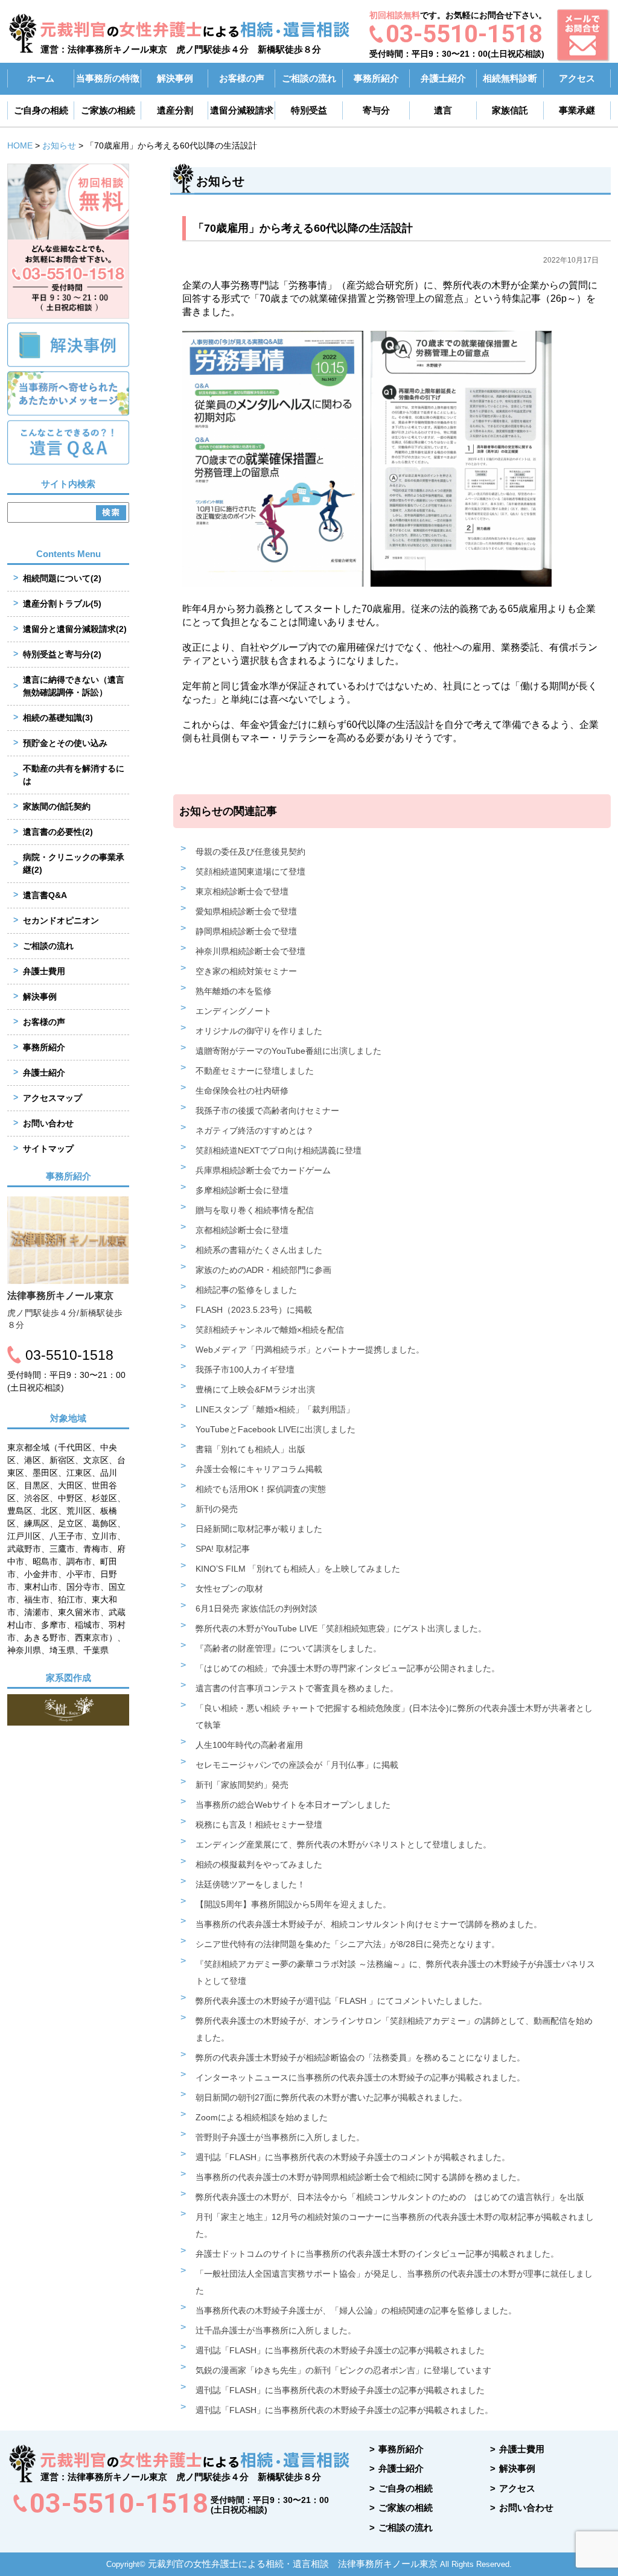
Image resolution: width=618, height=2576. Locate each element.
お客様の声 (242, 78)
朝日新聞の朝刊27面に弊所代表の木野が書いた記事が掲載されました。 (331, 2097)
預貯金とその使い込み (65, 743)
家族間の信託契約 (57, 806)
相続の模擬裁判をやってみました (259, 1864)
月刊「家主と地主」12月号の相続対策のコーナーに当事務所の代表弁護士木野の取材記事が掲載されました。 (395, 2225)
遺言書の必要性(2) (58, 832)
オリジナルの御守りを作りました (259, 1031)
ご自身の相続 (41, 110)
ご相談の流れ (309, 78)
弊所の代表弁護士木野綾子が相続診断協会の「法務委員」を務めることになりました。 (360, 2058)
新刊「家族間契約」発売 (242, 1785)
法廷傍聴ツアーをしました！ (250, 1884)
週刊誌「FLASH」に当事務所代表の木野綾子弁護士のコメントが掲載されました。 (353, 2157)
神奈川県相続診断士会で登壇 (250, 951)
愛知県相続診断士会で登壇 (246, 911)
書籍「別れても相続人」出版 (250, 1449)
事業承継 (577, 110)
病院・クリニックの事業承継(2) (74, 863)
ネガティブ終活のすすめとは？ (255, 1130)
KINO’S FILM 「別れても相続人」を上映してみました (298, 1569)
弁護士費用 (44, 971)
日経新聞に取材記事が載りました (259, 1529)
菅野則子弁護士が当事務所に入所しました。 (280, 2137)
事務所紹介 (376, 78)
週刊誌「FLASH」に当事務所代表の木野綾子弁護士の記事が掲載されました (340, 2350)
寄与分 (376, 110)
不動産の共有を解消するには (74, 775)
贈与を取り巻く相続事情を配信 (255, 1210)
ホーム (41, 78)
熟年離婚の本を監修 (234, 991)
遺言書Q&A (45, 895)
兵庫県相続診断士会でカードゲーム (263, 1170)
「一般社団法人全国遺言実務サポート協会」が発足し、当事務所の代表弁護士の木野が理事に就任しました (394, 2282)
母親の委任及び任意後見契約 (250, 852)
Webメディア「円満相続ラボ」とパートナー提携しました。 (310, 1350)
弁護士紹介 (443, 78)
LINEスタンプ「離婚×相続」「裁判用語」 (275, 1409)
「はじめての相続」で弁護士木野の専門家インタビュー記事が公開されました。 (348, 1668)
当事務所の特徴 (108, 78)
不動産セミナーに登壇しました (255, 1071)
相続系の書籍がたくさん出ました (259, 1250)
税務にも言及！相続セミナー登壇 (259, 1825)
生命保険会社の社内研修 (242, 1091)
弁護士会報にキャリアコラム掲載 (259, 1469)
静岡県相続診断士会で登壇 (246, 931)
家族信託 (510, 110)
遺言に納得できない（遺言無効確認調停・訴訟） (74, 686)
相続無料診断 (510, 78)
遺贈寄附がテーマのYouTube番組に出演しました (288, 1051)
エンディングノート (234, 1011)
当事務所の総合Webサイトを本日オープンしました (293, 1805)
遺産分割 (175, 110)
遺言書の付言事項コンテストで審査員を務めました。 (297, 1688)
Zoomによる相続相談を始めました (262, 2117)
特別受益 (309, 110)
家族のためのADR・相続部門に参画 (263, 1270)
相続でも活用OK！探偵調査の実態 (261, 1489)
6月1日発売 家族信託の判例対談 (256, 1608)
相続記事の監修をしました (246, 1290)
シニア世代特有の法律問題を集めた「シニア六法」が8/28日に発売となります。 (348, 1944)
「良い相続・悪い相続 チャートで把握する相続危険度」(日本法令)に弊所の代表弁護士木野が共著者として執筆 (394, 1717)
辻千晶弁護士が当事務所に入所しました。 (276, 2330)
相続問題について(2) (62, 578)
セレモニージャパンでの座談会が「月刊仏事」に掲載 (297, 1765)
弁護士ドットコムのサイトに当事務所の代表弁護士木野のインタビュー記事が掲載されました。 (377, 2254)
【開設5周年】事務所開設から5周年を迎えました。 (293, 1904)
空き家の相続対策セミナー (246, 971)
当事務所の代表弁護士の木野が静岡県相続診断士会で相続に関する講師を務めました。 (360, 2177)
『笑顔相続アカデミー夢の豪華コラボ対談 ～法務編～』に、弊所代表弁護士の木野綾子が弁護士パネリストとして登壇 (395, 1972)
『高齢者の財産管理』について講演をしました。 (288, 1648)
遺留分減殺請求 (242, 110)
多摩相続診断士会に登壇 (242, 1190)
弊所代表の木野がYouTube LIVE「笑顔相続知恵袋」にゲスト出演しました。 (341, 1628)
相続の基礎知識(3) (58, 718)
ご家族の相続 (108, 110)
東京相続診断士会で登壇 (242, 891)
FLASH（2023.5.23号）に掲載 (254, 1310)
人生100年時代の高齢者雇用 (249, 1745)
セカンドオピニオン (61, 920)
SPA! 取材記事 (223, 1549)
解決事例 (175, 78)
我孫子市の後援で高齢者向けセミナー (267, 1111)
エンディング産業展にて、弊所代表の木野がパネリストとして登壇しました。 (343, 1844)
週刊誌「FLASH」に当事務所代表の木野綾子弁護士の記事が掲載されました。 (344, 2410)
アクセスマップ (53, 1098)
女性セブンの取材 (229, 1589)
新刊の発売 (217, 1509)
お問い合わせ (48, 1123)
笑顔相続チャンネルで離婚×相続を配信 (270, 1330)
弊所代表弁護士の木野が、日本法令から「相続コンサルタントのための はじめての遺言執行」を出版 (390, 2197)
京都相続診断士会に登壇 (242, 1230)
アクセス (577, 78)
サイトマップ (48, 1149)
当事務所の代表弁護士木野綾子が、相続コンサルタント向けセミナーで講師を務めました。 (369, 1924)
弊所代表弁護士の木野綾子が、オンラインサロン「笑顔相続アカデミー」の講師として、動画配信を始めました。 (394, 2029)
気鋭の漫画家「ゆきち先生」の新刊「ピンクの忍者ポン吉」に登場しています (343, 2370)
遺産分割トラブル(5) (62, 604)
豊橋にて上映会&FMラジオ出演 (255, 1389)
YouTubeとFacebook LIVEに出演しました (276, 1429)
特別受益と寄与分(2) (62, 654)
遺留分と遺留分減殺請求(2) (75, 629)
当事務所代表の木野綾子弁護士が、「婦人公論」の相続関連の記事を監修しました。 (356, 2310)
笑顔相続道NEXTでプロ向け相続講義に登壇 (279, 1150)
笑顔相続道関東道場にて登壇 (250, 872)
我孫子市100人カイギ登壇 (245, 1369)
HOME (20, 145)
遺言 (443, 110)
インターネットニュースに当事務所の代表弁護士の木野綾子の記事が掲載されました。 (360, 2077)
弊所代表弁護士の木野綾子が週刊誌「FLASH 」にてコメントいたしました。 (341, 2001)
